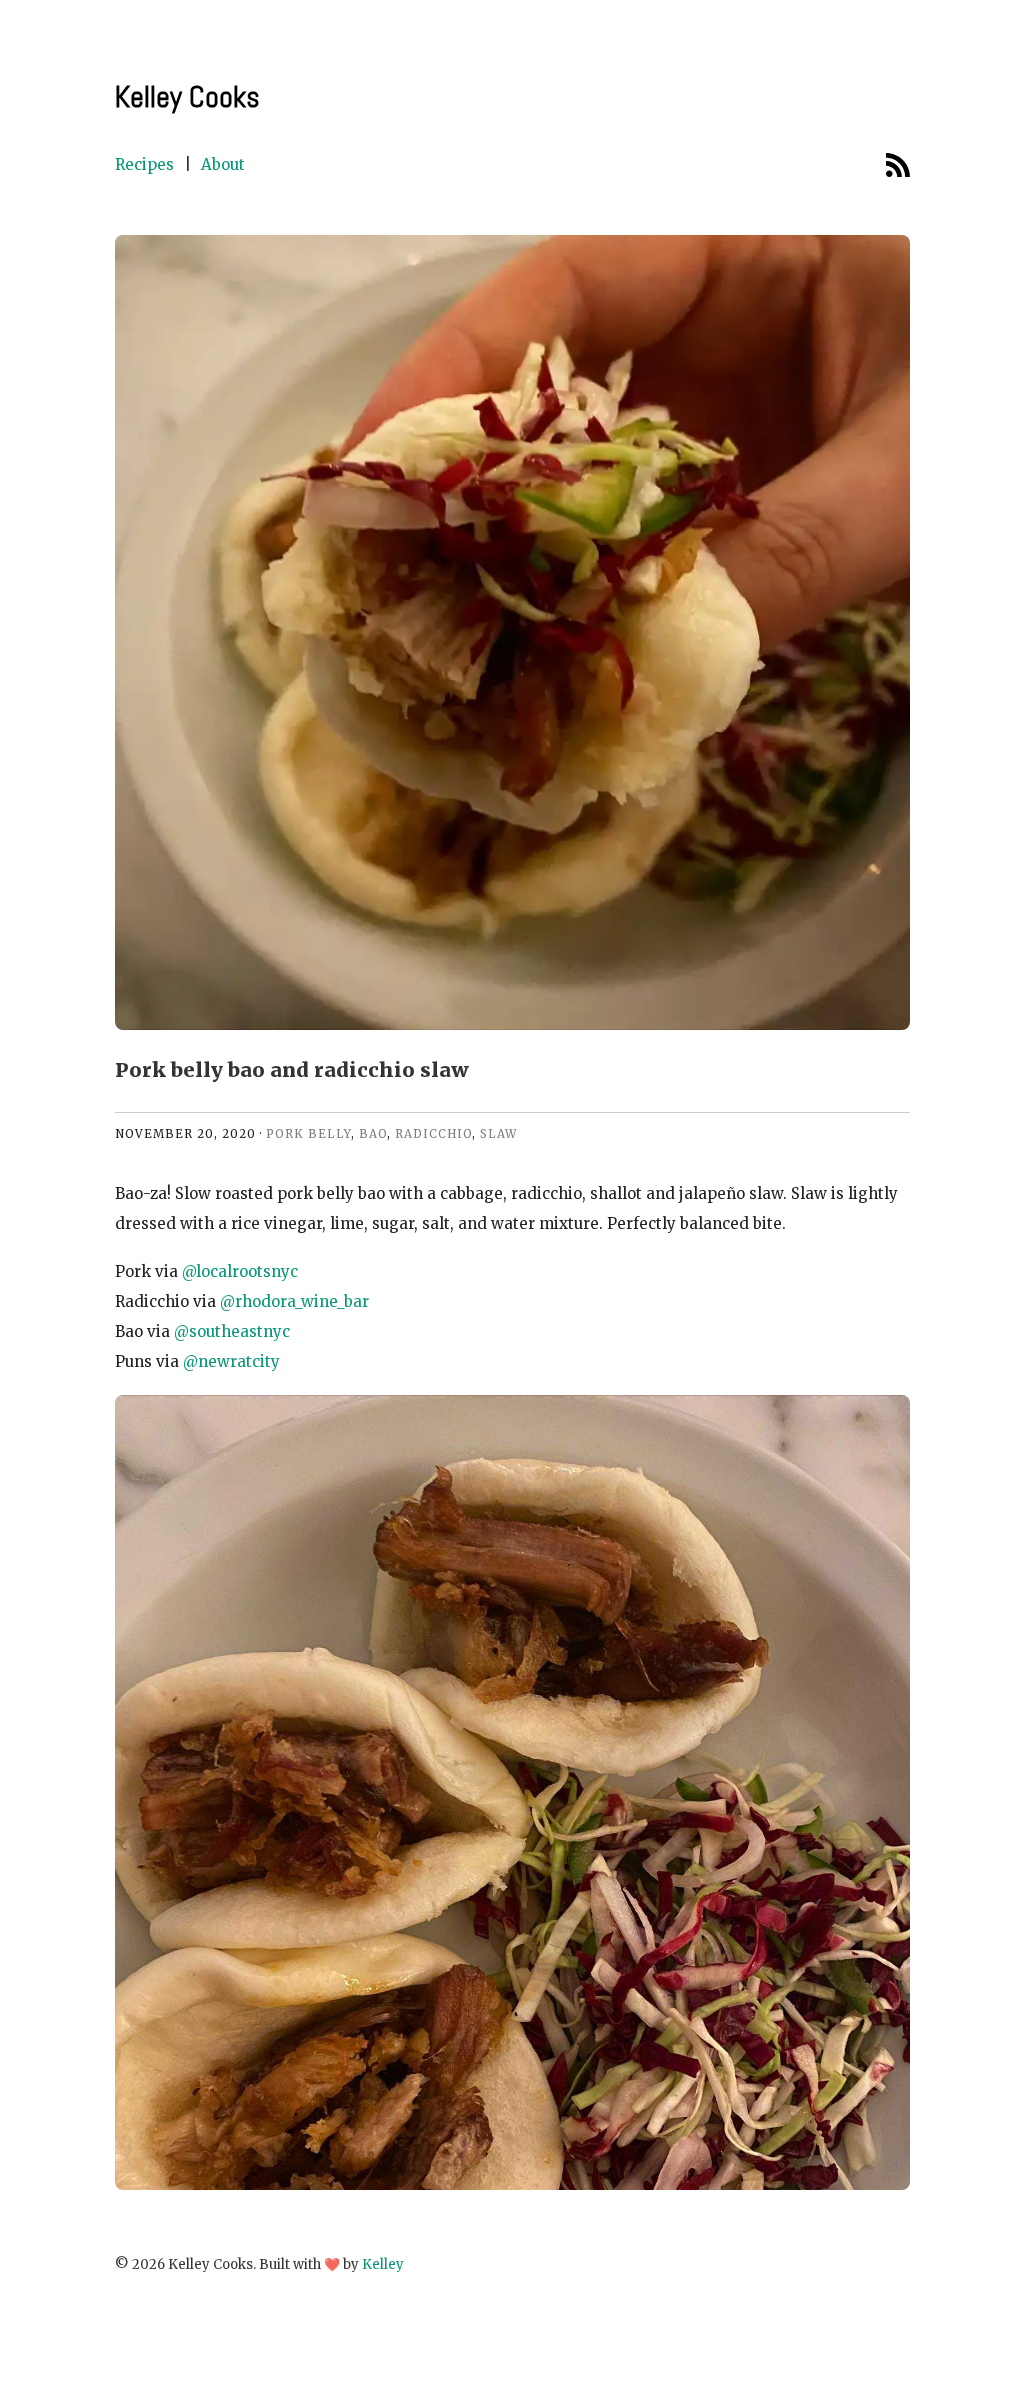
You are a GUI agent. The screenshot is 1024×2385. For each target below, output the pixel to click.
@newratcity (231, 1361)
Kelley (383, 2264)
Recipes (144, 164)
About (223, 164)
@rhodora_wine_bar (294, 1301)
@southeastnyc (232, 1331)
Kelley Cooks (187, 97)
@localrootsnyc (240, 1271)
